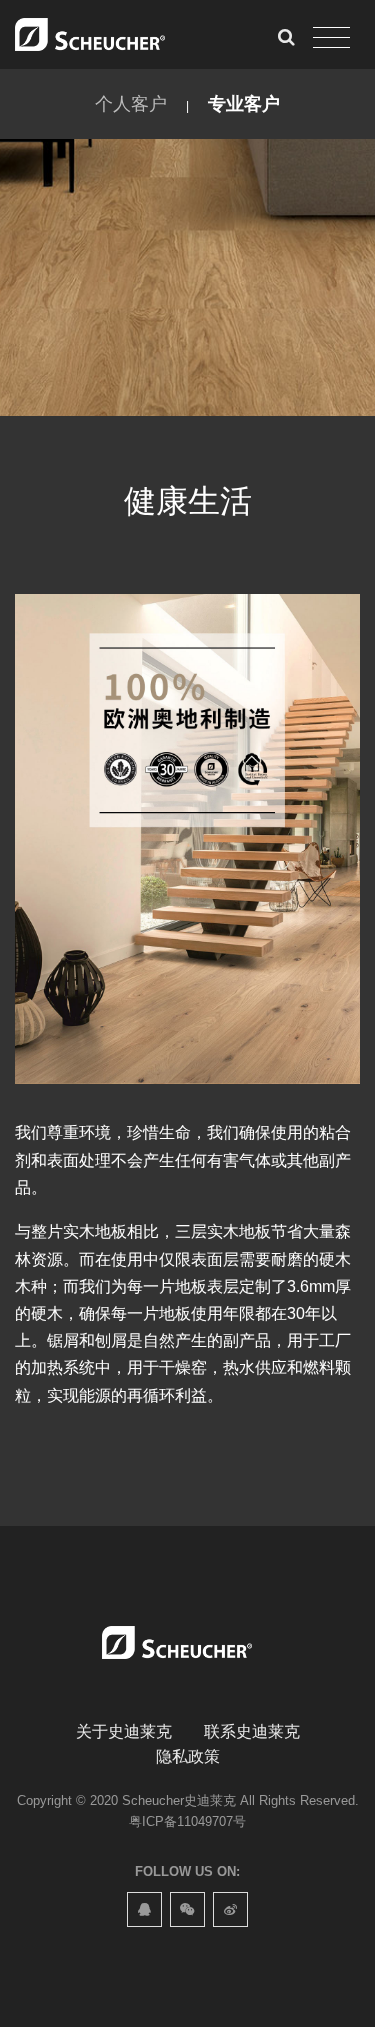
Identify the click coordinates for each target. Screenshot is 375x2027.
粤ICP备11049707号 (187, 1821)
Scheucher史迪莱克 (179, 1800)
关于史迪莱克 (124, 1731)
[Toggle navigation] (331, 38)
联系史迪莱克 (252, 1731)
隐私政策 (188, 1756)
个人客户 (131, 104)
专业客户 (244, 104)
